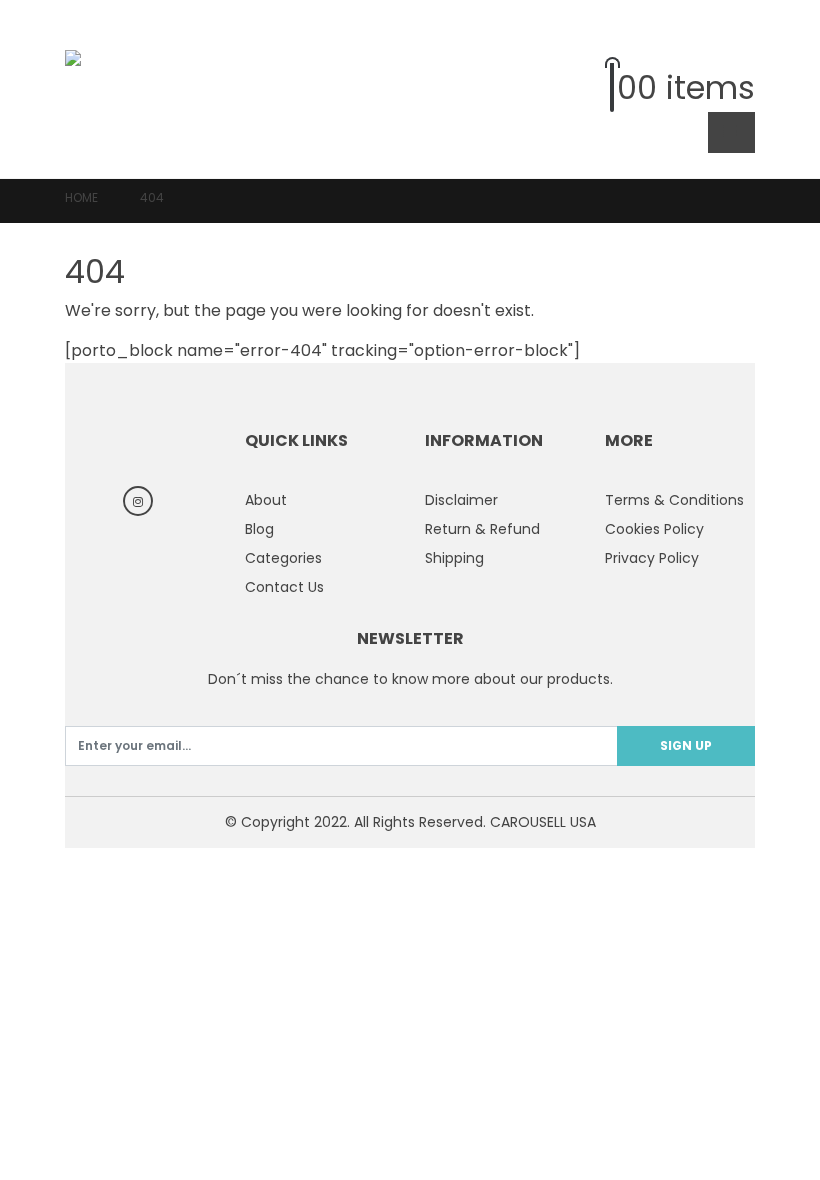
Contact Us (284, 587)
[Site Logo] (120, 88)
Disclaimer (461, 500)
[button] (740, 44)
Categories (283, 558)
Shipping (454, 558)
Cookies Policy (654, 529)
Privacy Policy (652, 558)
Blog (259, 529)
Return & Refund (482, 529)
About (266, 500)
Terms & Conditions (674, 500)
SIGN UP (686, 745)
